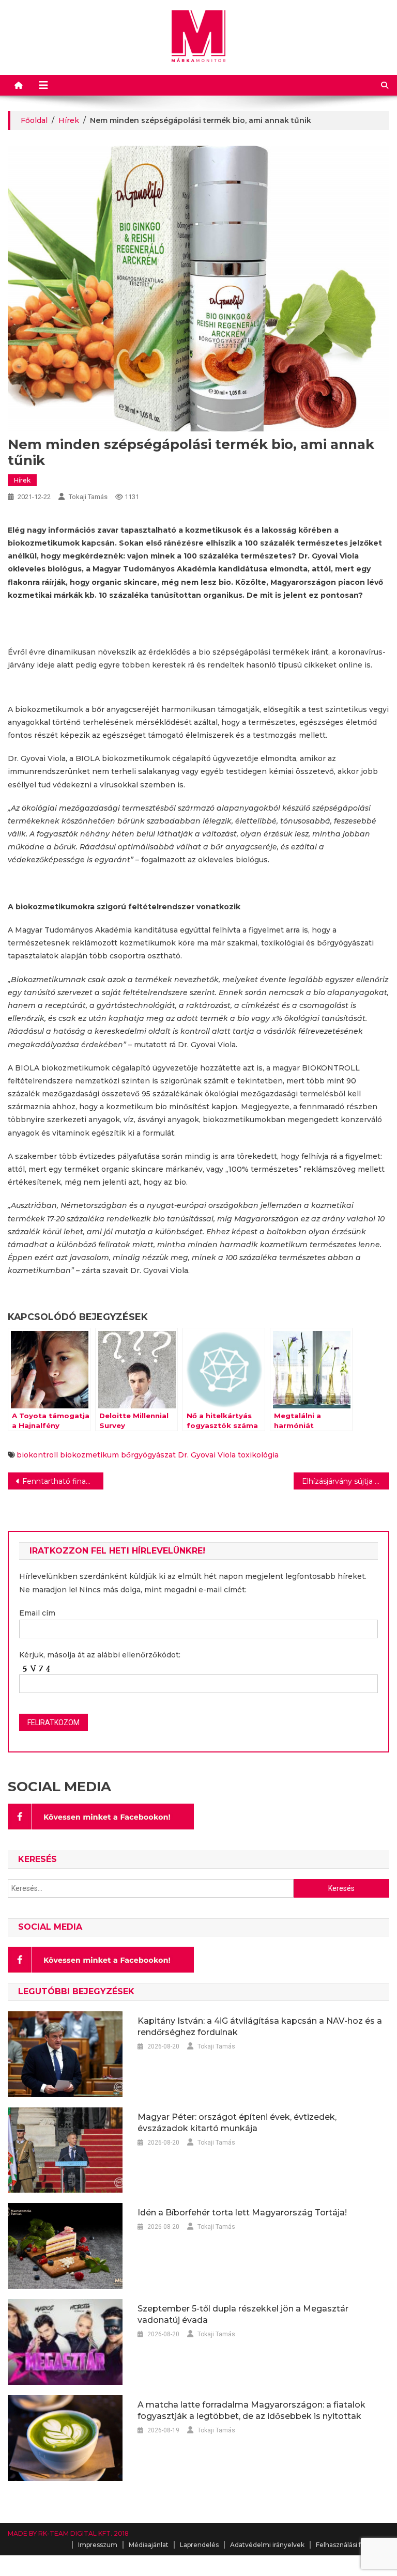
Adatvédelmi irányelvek (267, 2545)
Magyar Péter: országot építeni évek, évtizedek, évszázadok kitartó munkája (237, 2123)
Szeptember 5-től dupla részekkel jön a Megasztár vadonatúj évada (243, 2314)
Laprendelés (199, 2545)
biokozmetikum (89, 1455)
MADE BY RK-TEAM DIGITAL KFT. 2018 (68, 2533)
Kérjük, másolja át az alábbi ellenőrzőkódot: (100, 1655)
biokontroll (37, 1455)
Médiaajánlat (149, 2545)
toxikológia (258, 1455)
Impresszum (98, 2545)
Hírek (22, 480)
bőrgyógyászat (148, 1455)
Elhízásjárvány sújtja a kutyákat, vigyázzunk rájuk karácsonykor (345, 1481)
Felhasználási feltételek (353, 2545)
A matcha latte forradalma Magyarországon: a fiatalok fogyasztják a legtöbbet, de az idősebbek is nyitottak (251, 2410)
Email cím (37, 1613)
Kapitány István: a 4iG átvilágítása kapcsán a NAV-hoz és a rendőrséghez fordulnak (260, 2027)
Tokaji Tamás (88, 497)
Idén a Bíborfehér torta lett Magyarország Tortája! (242, 2213)
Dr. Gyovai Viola (207, 1455)
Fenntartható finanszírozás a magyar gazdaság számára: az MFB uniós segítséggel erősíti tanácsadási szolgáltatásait (63, 1481)
